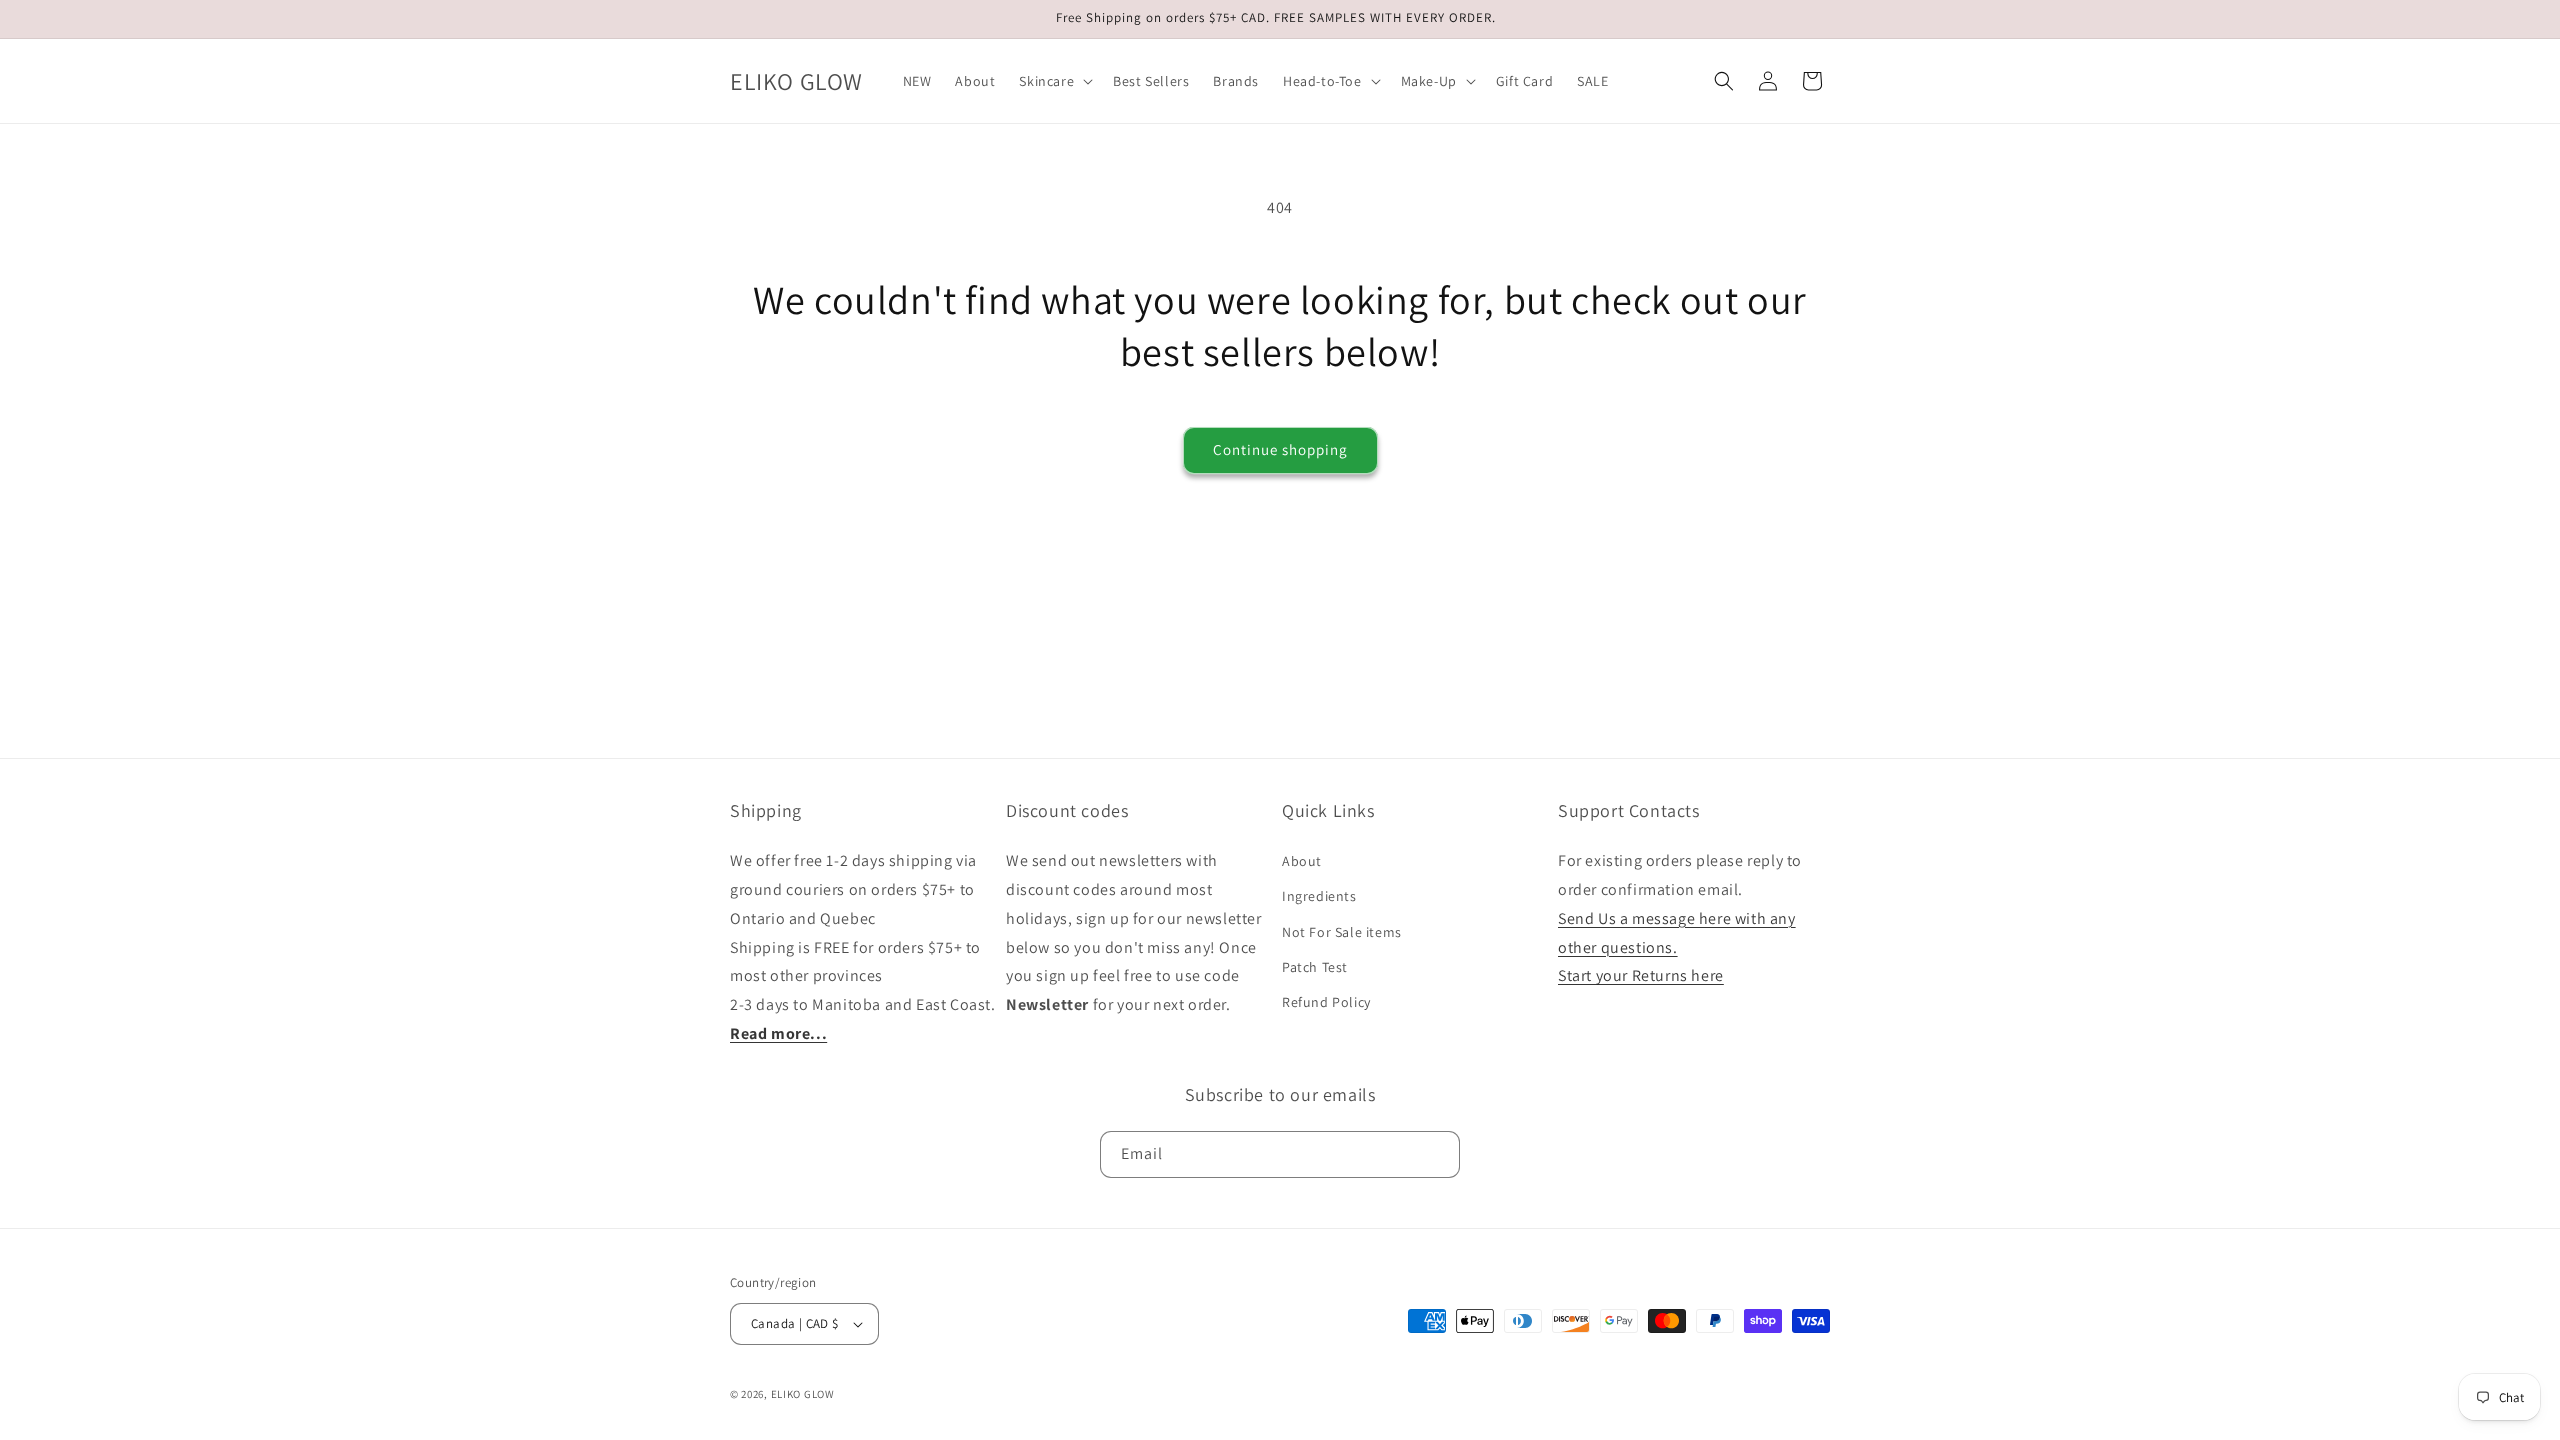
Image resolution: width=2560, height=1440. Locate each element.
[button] (1054, 81)
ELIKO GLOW (803, 1394)
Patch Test (1315, 967)
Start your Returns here (1641, 975)
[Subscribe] (1437, 1154)
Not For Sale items (1342, 932)
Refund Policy (1326, 1002)
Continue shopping (1280, 449)
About (1302, 861)
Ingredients (1319, 896)
